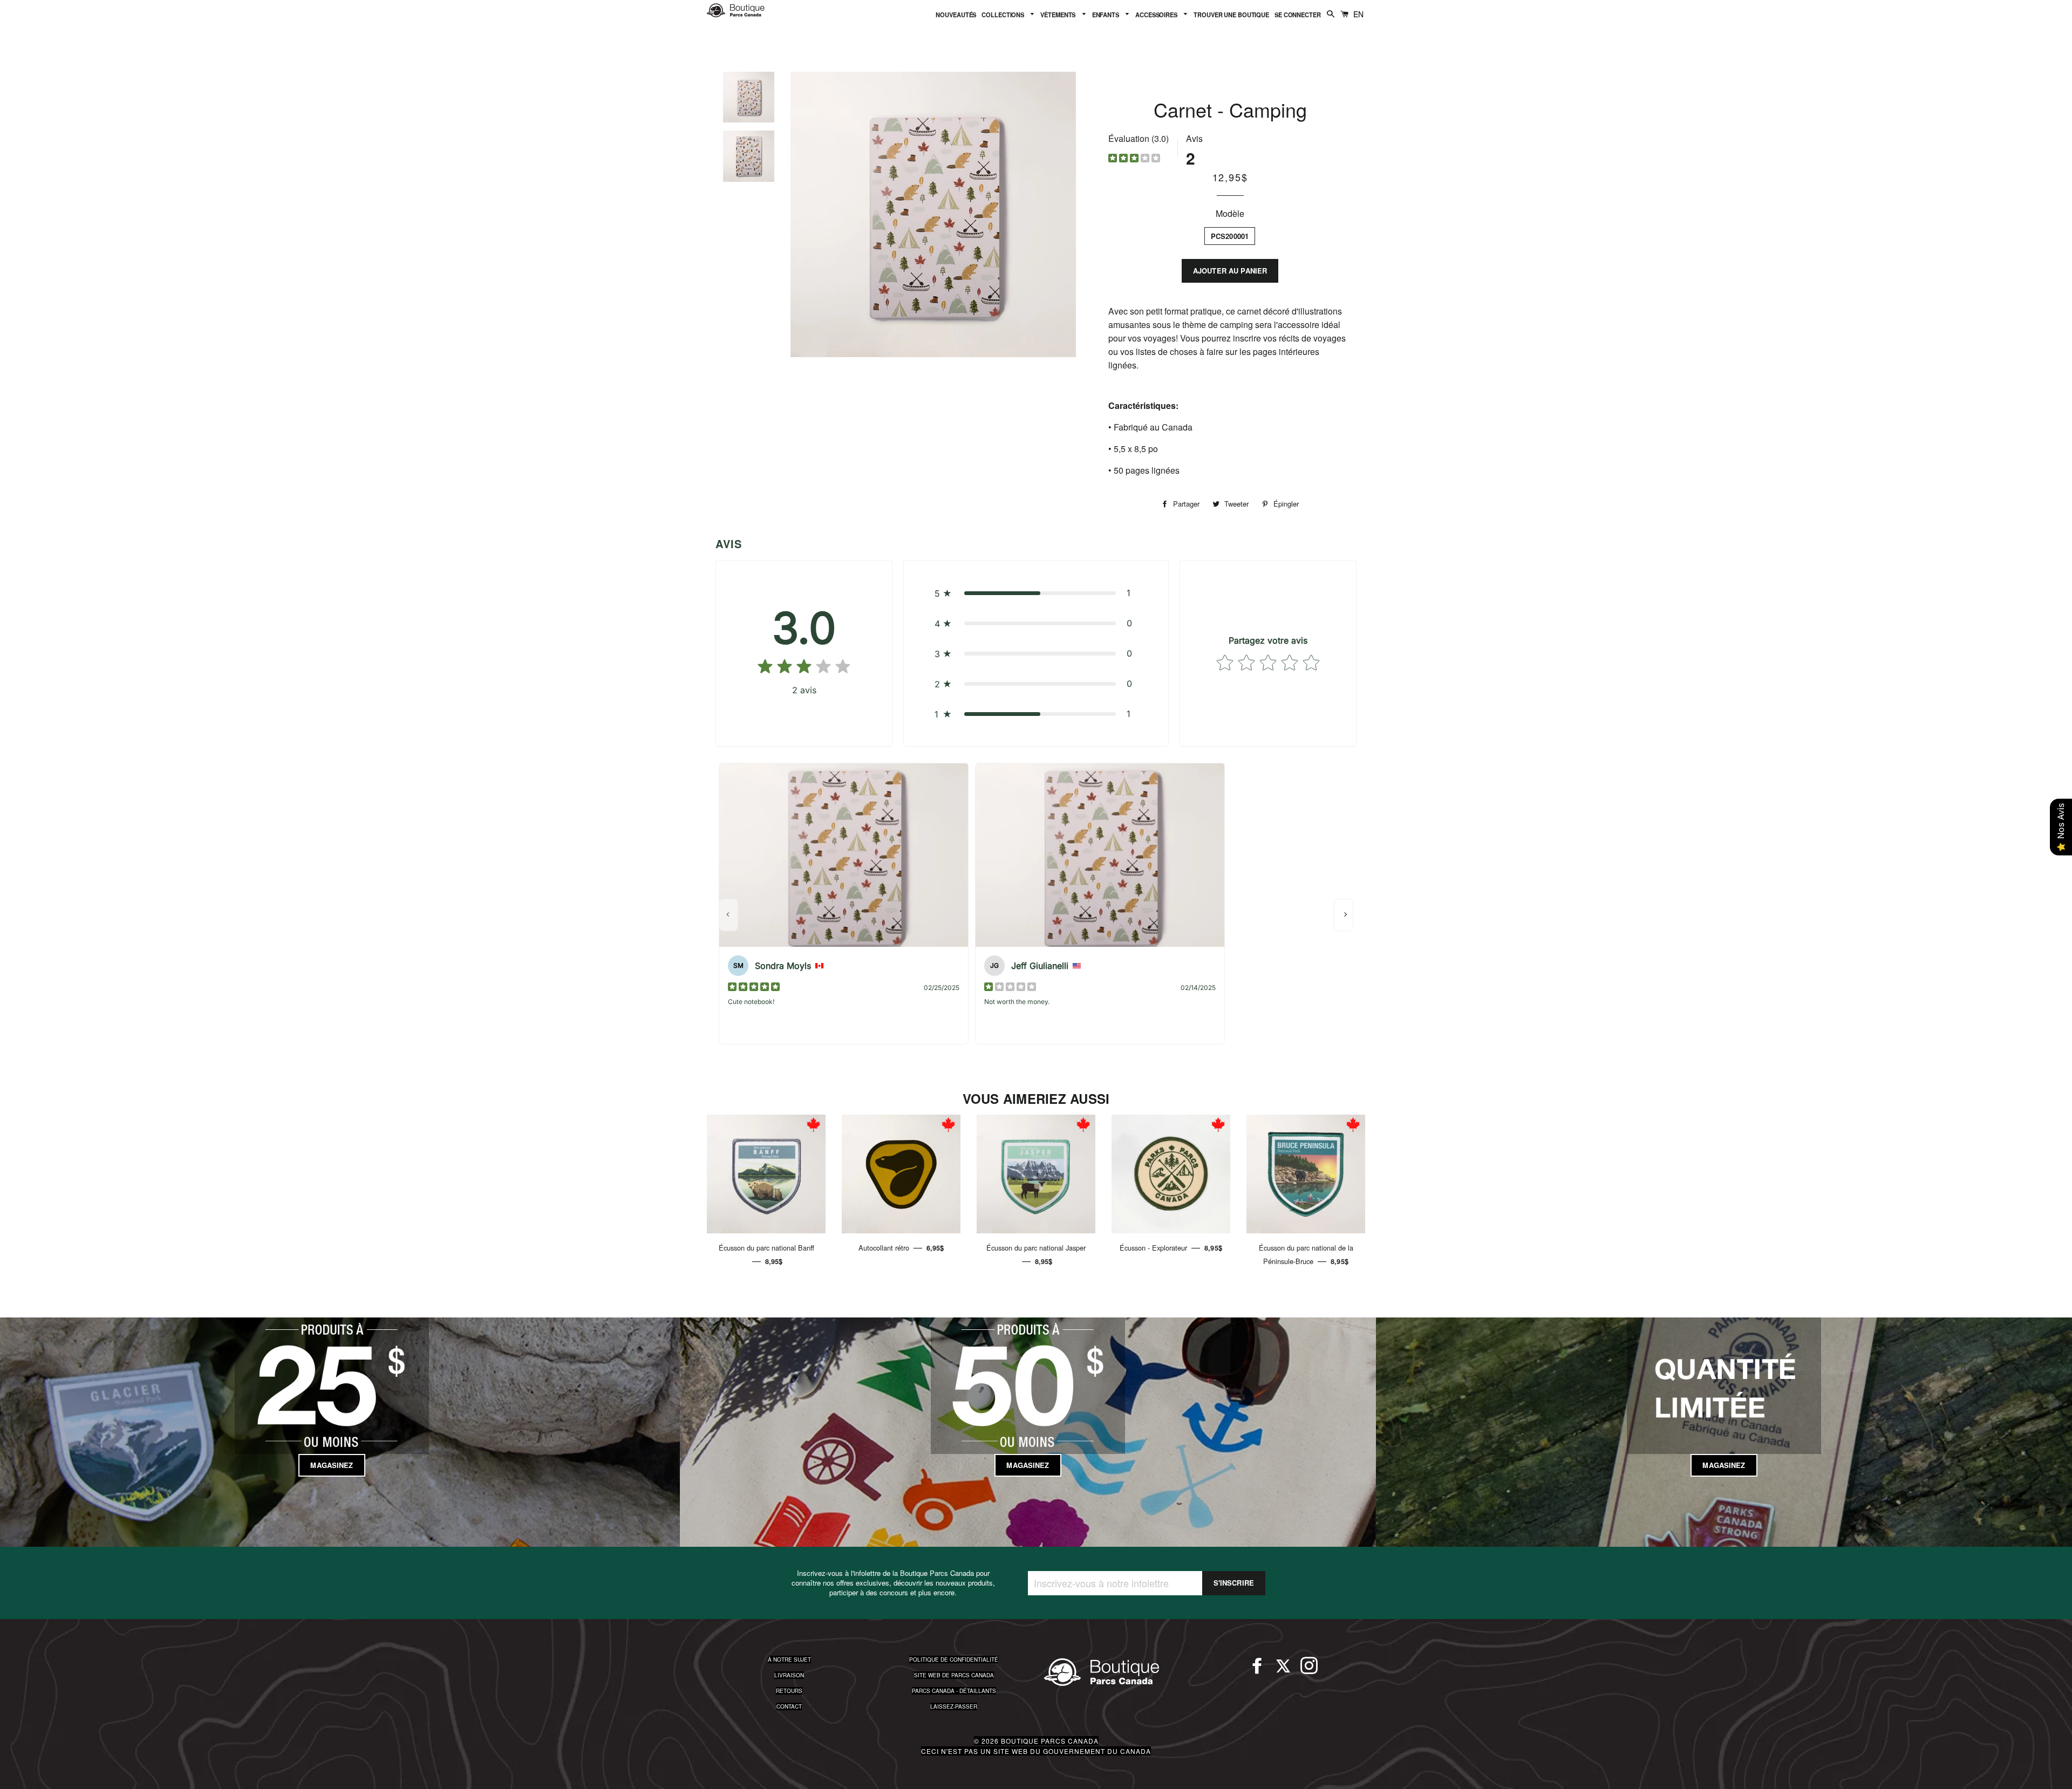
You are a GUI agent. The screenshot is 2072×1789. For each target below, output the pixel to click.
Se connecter (1298, 15)
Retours (789, 1691)
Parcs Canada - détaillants (954, 1691)
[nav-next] (1344, 915)
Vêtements (1059, 15)
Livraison (789, 1675)
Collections (1004, 15)
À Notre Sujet (789, 1660)
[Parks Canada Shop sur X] (1283, 1670)
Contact (789, 1706)
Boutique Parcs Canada (1050, 1741)
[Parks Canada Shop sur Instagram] (1309, 1670)
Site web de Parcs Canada (954, 1675)
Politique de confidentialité (954, 1660)
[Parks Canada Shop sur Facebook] (1257, 1670)
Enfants (1106, 15)
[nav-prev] (728, 915)
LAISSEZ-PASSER (954, 1706)
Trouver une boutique (1231, 15)
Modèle (1230, 213)
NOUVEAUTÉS (956, 15)
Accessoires (1157, 15)
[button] (1036, 593)
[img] (1134, 159)
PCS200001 (1230, 236)
